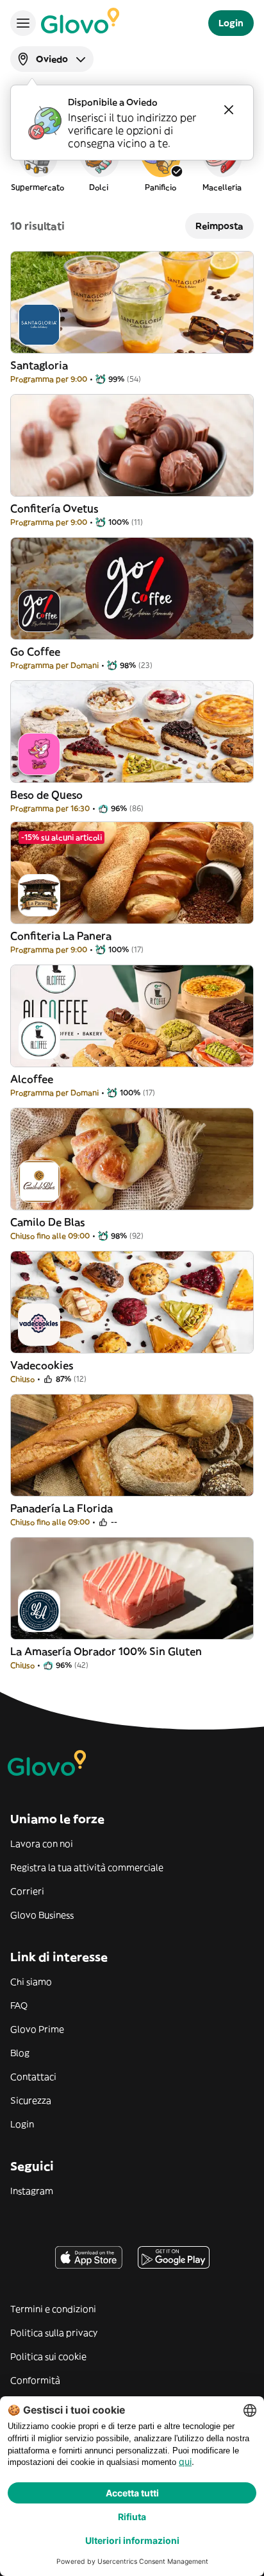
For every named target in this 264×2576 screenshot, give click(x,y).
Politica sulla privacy (54, 2333)
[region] (132, 163)
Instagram (32, 2191)
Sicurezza (31, 2100)
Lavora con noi (42, 1844)
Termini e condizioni (53, 2309)
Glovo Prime (37, 2029)
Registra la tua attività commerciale (87, 1868)
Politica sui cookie (48, 2357)
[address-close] (229, 110)
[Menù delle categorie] (23, 23)
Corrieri (27, 1891)
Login (22, 2124)
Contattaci (33, 2077)
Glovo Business (42, 1915)
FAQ (19, 2005)
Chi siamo (31, 1982)
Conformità (35, 2380)
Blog (20, 2053)
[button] (37, 163)
